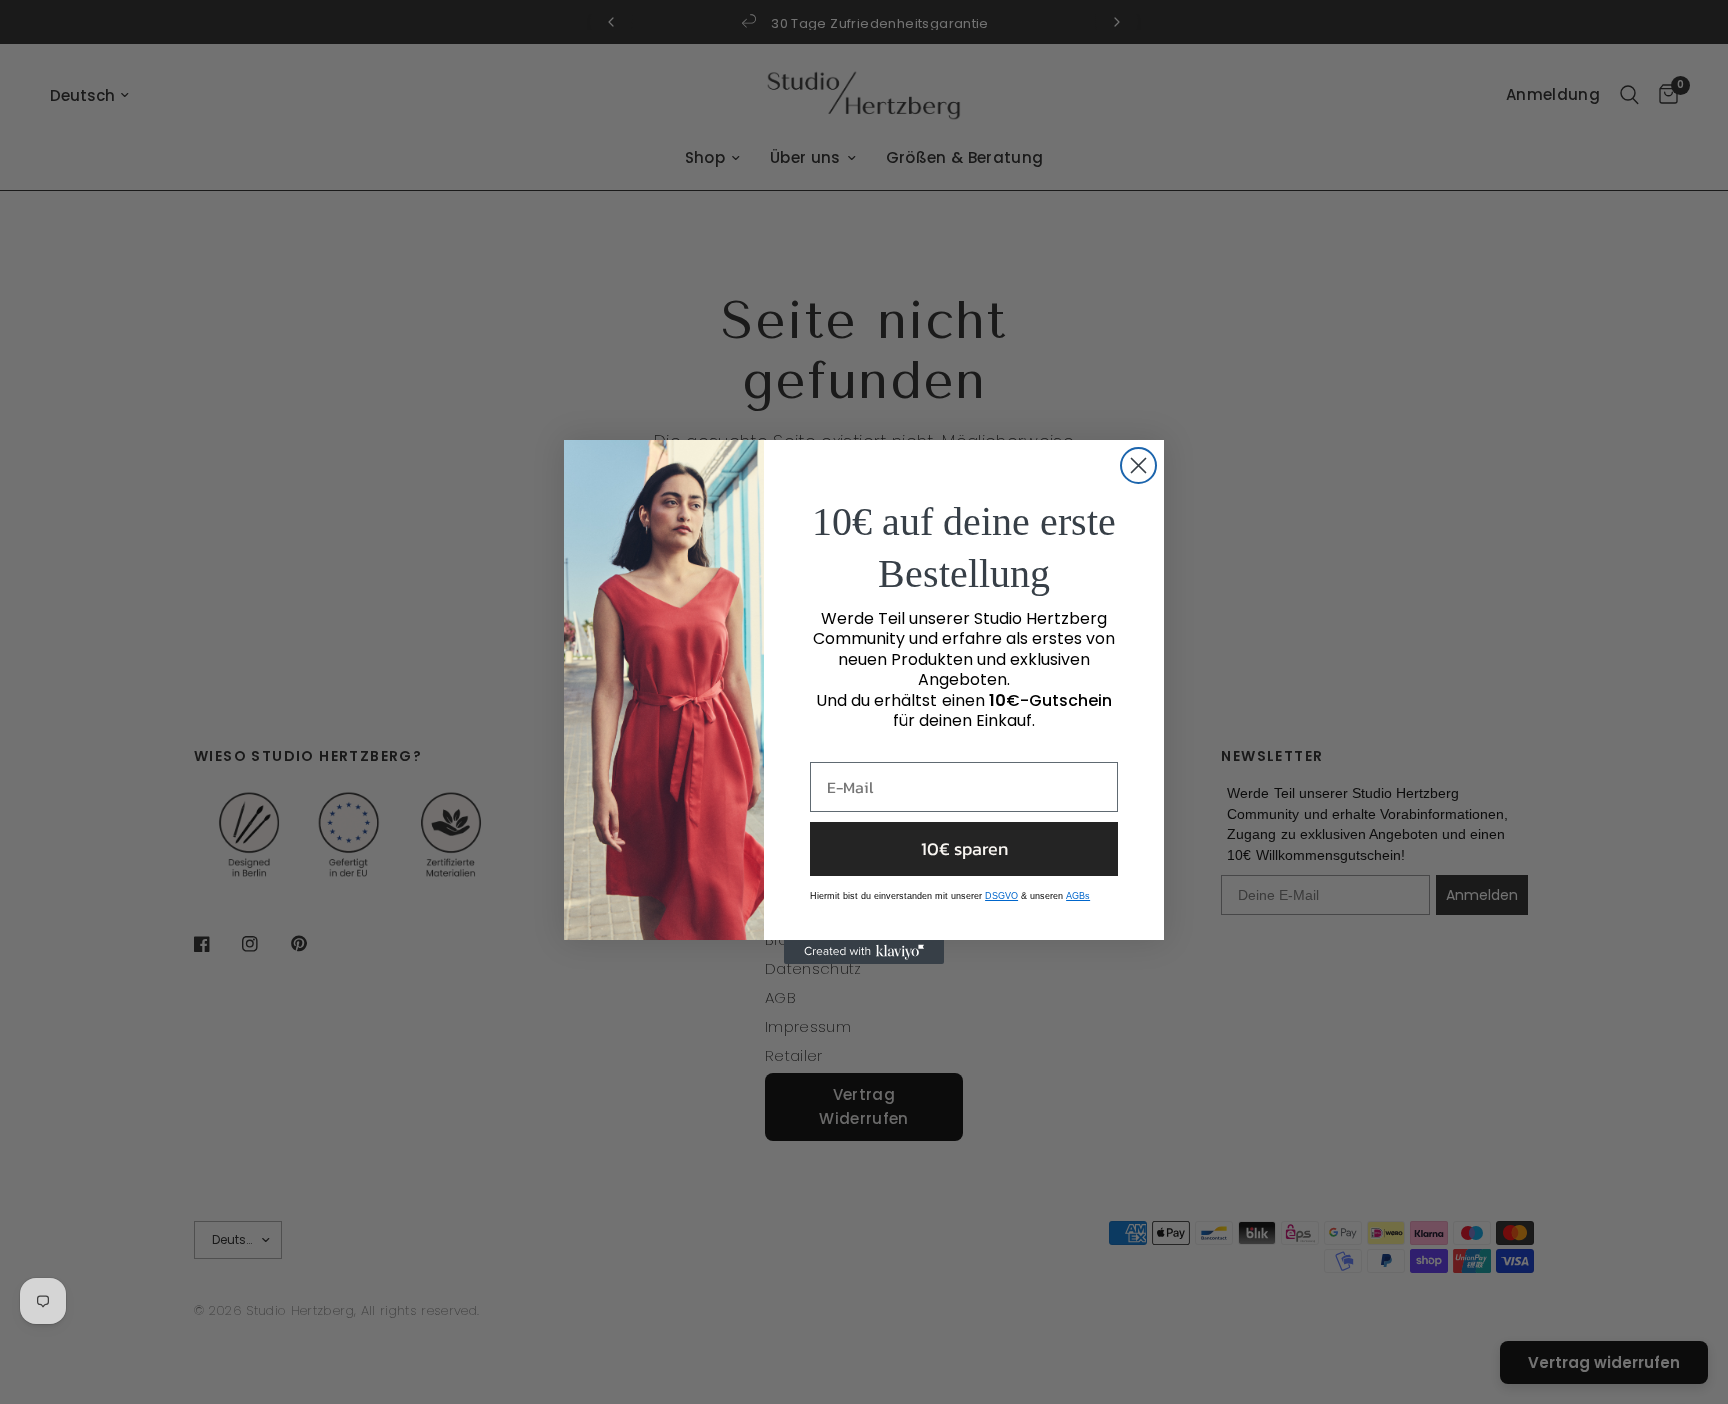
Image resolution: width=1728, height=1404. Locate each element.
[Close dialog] (1138, 465)
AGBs (1078, 896)
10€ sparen (964, 848)
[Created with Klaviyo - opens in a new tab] (864, 952)
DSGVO (1001, 896)
